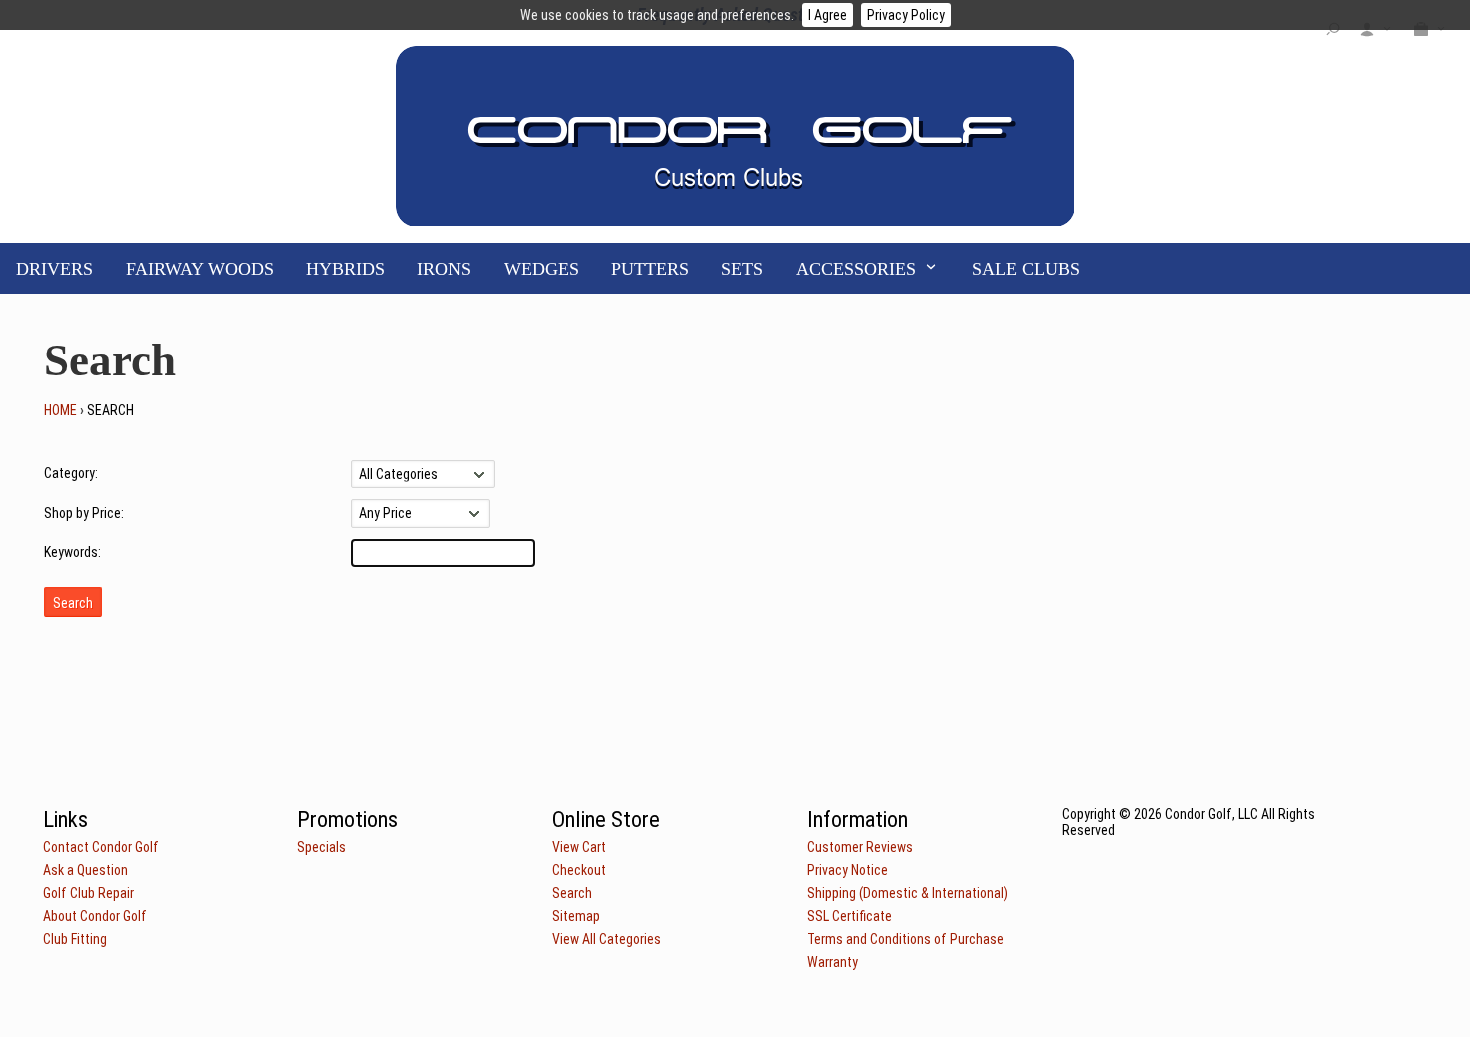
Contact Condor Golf (101, 847)
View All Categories (606, 939)
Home (60, 410)
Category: (71, 473)
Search (572, 893)
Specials (321, 847)
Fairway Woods (200, 269)
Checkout (579, 870)
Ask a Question (85, 870)
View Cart (579, 847)
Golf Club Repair (88, 893)
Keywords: (72, 552)
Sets (742, 269)
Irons (444, 269)
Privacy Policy (906, 15)
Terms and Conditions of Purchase (905, 939)
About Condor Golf (95, 916)
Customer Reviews (860, 847)
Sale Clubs (1026, 269)
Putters (650, 269)
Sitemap (576, 916)
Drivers (54, 269)
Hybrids (345, 269)
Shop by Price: (84, 513)
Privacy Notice (847, 870)
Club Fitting (75, 939)
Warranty (832, 962)
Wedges (541, 269)
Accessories (856, 269)
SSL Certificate (849, 916)
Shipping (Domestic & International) (907, 893)
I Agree (827, 15)
